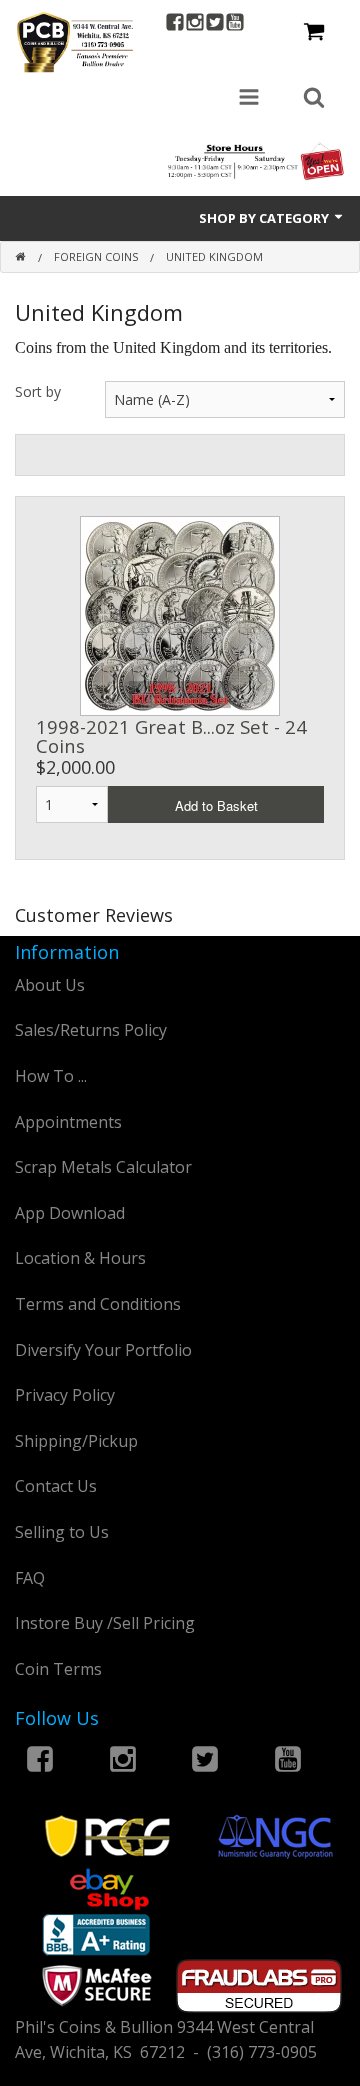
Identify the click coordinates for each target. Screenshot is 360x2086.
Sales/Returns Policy (91, 1030)
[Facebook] (175, 24)
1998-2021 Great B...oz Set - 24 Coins (171, 735)
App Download (70, 1213)
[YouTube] (235, 24)
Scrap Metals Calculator (103, 1167)
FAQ (30, 1578)
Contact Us (56, 1486)
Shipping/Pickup (76, 1441)
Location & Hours (80, 1258)
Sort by (38, 391)
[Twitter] (215, 24)
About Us (50, 985)
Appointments (68, 1122)
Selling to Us (62, 1532)
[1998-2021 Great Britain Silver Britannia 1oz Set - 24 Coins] (180, 614)
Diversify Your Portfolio (103, 1350)
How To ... (51, 1076)
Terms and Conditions (98, 1304)
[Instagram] (195, 24)
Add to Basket (216, 805)
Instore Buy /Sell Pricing (105, 1623)
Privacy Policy (65, 1395)
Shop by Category (265, 218)
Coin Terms (58, 1669)
